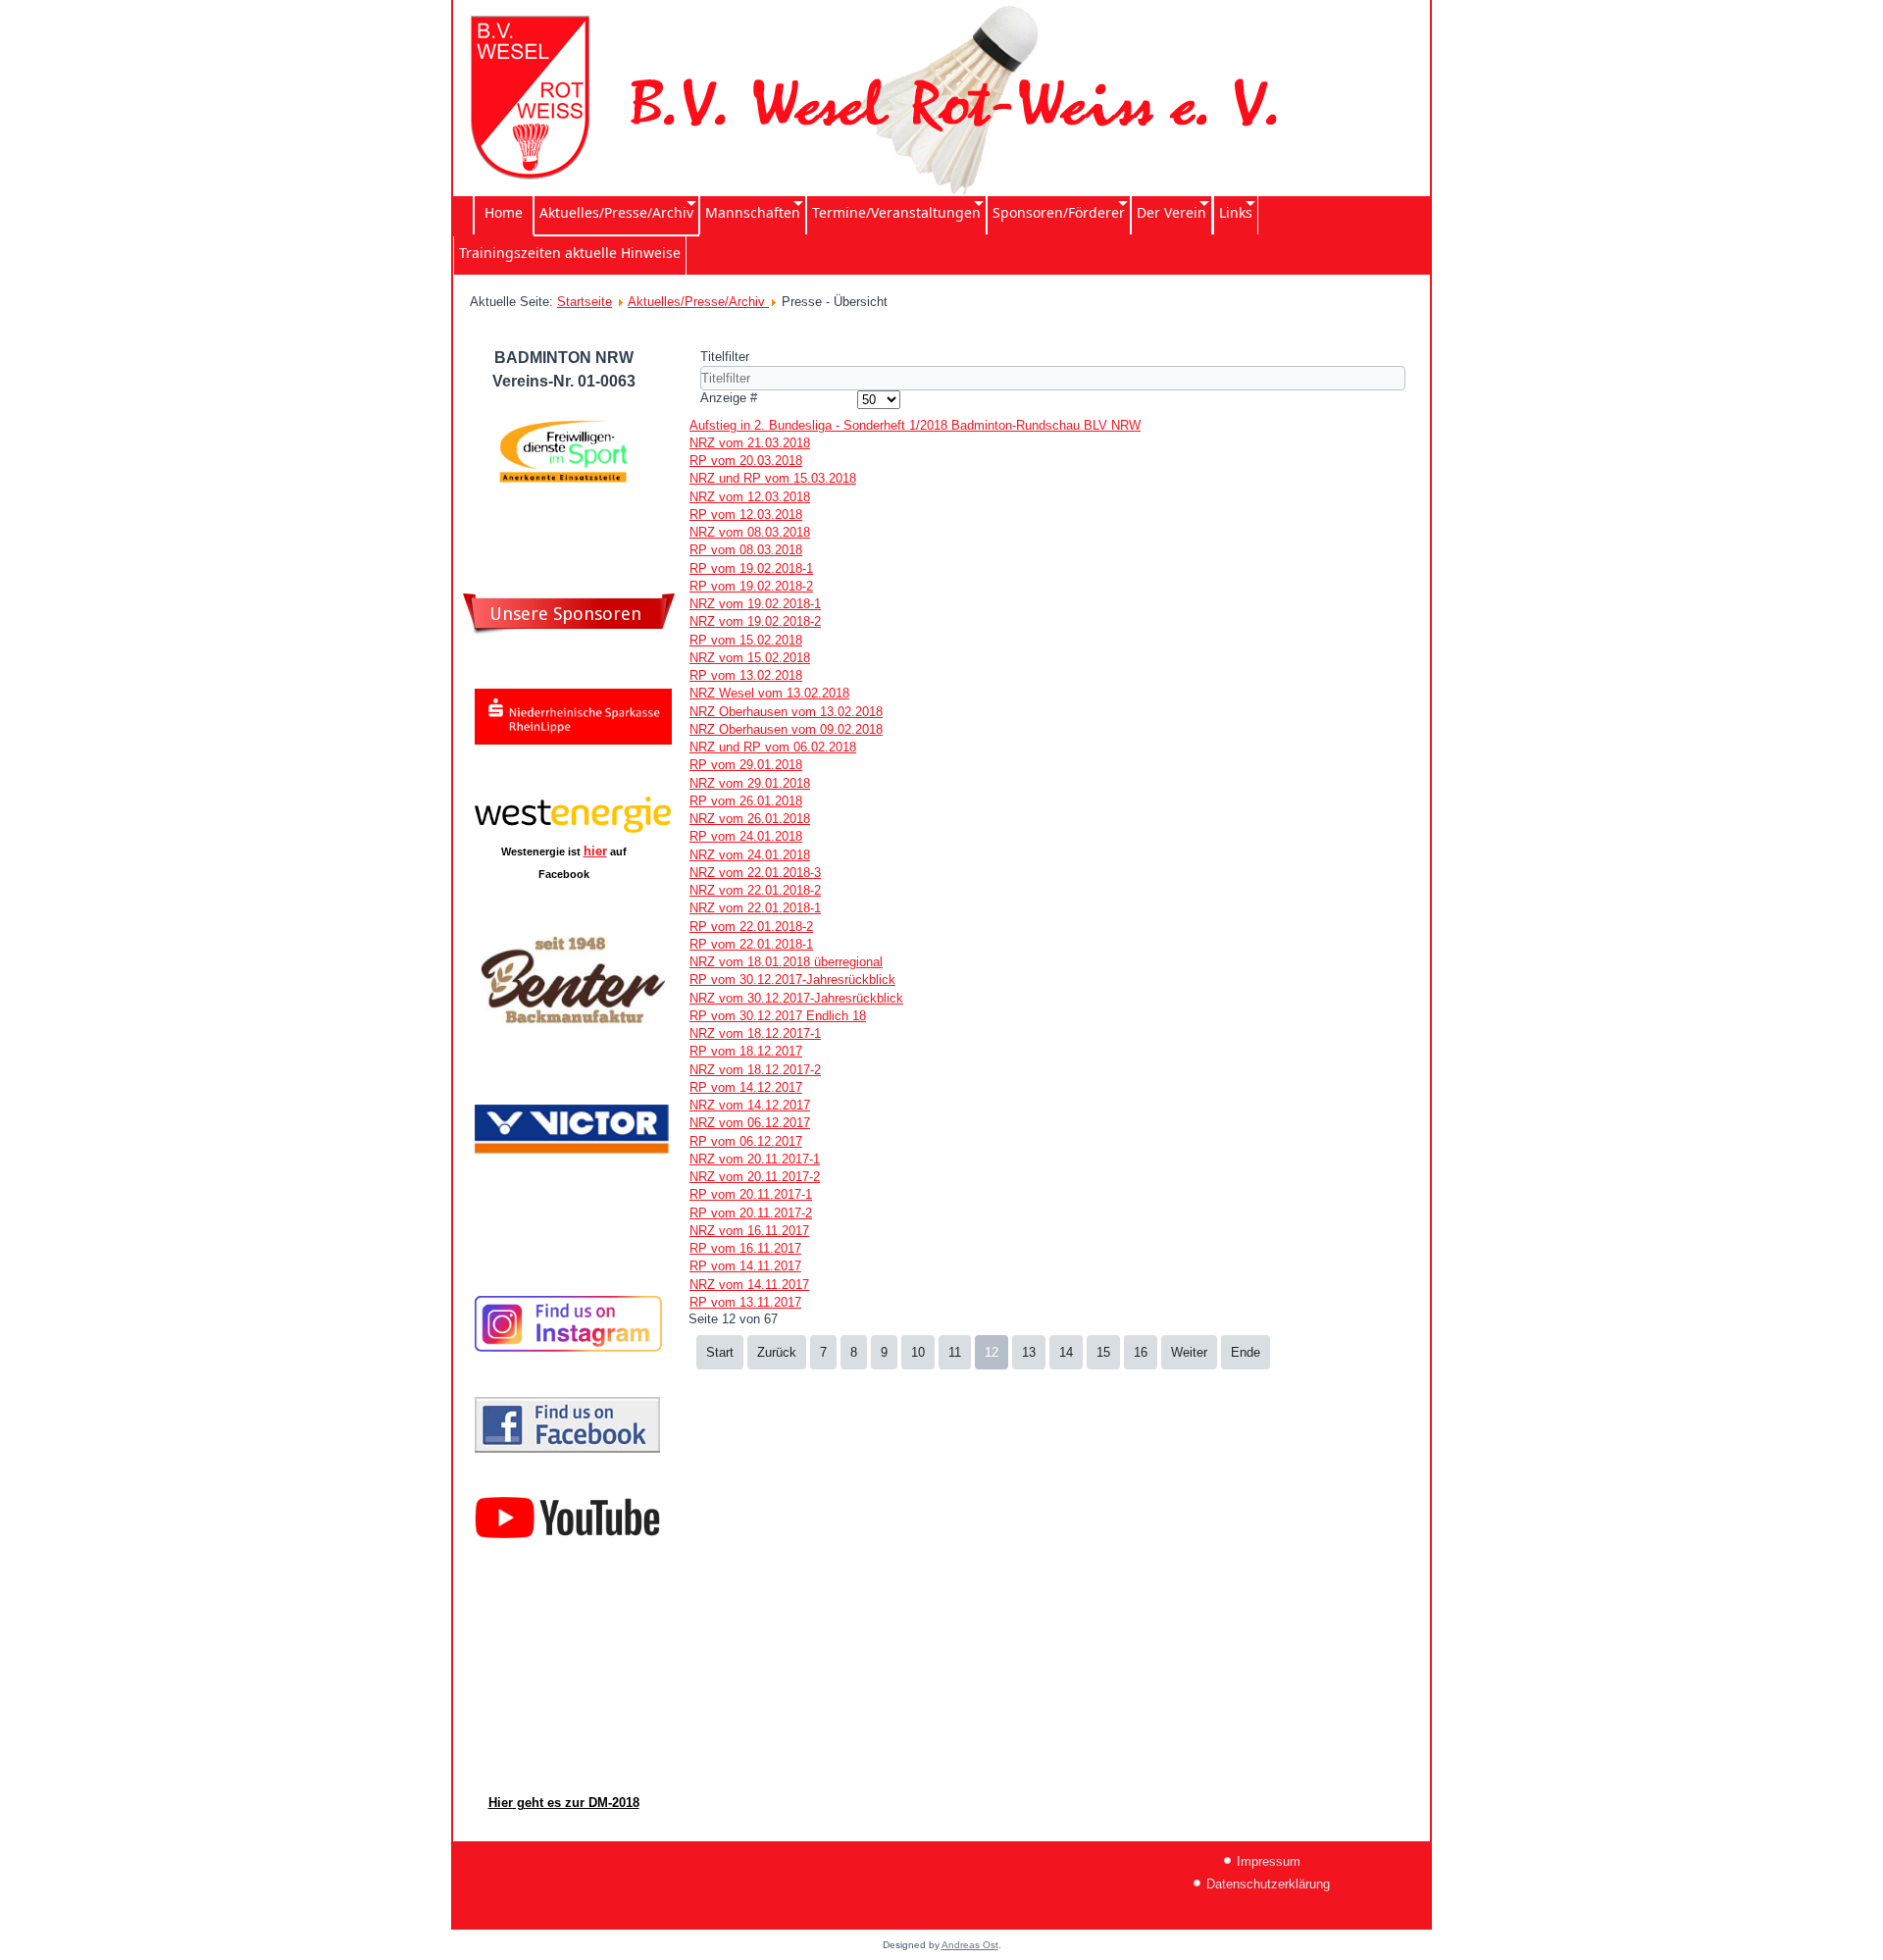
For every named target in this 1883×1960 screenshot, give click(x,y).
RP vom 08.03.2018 (746, 550)
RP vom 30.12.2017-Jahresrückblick (792, 980)
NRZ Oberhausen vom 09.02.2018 (786, 729)
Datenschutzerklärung (1268, 1884)
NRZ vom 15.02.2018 (750, 658)
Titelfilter (727, 357)
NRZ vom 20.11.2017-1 (755, 1159)
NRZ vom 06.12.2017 (750, 1123)
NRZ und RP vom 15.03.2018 (773, 478)
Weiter (1189, 1352)
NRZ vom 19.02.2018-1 (755, 604)
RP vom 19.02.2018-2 (751, 586)
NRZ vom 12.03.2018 (750, 497)
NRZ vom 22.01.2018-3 (755, 873)
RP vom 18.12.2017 (746, 1051)
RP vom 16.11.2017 (745, 1248)
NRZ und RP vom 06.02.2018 (773, 747)
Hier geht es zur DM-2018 (564, 1803)
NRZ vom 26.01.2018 (750, 819)
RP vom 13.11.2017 (745, 1302)
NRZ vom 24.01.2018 (750, 855)
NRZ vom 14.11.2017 (749, 1285)
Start (720, 1352)
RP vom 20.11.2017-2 (751, 1213)
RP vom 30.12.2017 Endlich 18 (778, 1016)
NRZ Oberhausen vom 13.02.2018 (786, 712)
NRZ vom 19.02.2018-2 (755, 621)
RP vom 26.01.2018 (746, 801)
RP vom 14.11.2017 (745, 1266)
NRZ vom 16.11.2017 (749, 1231)
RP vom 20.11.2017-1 (751, 1194)
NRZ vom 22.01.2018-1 (755, 908)
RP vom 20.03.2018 (746, 461)
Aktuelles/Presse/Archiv (698, 302)
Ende (1246, 1352)
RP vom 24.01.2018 (746, 836)
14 (1066, 1352)
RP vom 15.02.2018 (746, 640)
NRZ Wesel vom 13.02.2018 (769, 693)
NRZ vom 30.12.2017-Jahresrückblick (796, 998)
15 (1103, 1352)
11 (955, 1352)
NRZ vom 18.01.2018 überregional (786, 962)
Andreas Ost (970, 1945)
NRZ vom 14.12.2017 (750, 1105)
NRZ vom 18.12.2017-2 (755, 1070)
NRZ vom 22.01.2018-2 (755, 890)
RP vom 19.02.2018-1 (751, 568)
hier (595, 851)
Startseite (585, 302)
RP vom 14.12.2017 (746, 1087)
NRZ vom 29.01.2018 (750, 783)
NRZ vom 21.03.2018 (750, 443)
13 (1029, 1352)
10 (918, 1352)
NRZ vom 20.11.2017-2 (755, 1177)
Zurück (777, 1352)
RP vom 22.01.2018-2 (751, 927)
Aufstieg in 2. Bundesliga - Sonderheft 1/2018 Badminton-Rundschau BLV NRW (915, 425)
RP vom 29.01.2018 (746, 765)
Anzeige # (729, 398)
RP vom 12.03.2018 (746, 515)
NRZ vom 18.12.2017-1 (755, 1033)
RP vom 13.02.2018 (746, 675)
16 (1141, 1352)
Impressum (1269, 1861)
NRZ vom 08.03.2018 (750, 532)
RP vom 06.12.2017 (746, 1141)
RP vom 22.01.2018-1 (751, 944)
